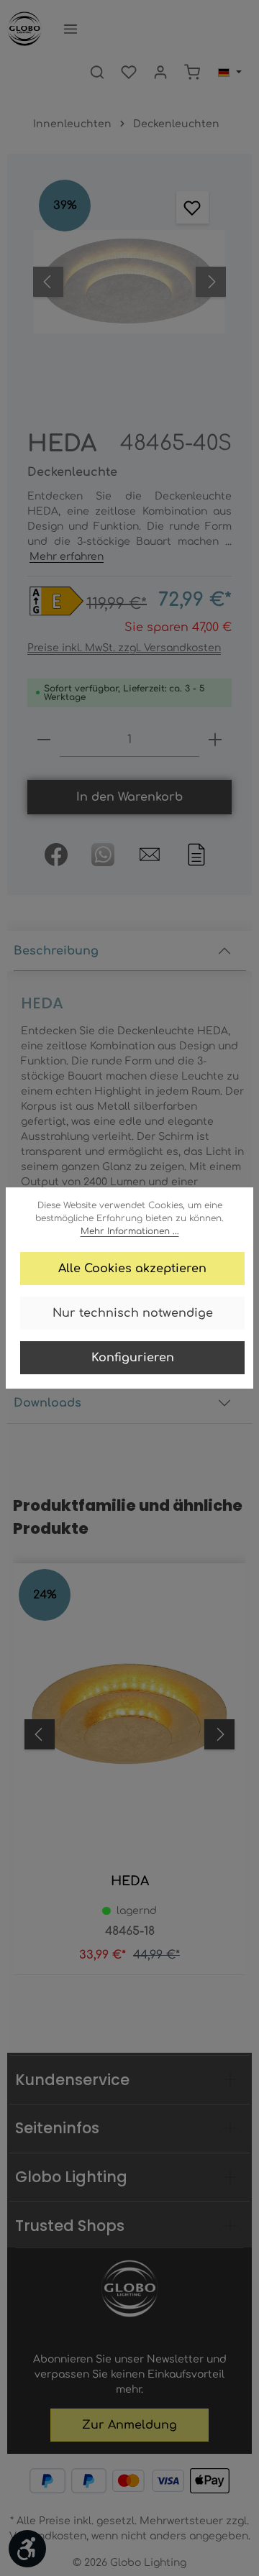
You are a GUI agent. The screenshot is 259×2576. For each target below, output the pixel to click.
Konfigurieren (133, 1358)
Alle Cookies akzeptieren (132, 1269)
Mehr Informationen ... (130, 1231)
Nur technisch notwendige (133, 1313)
